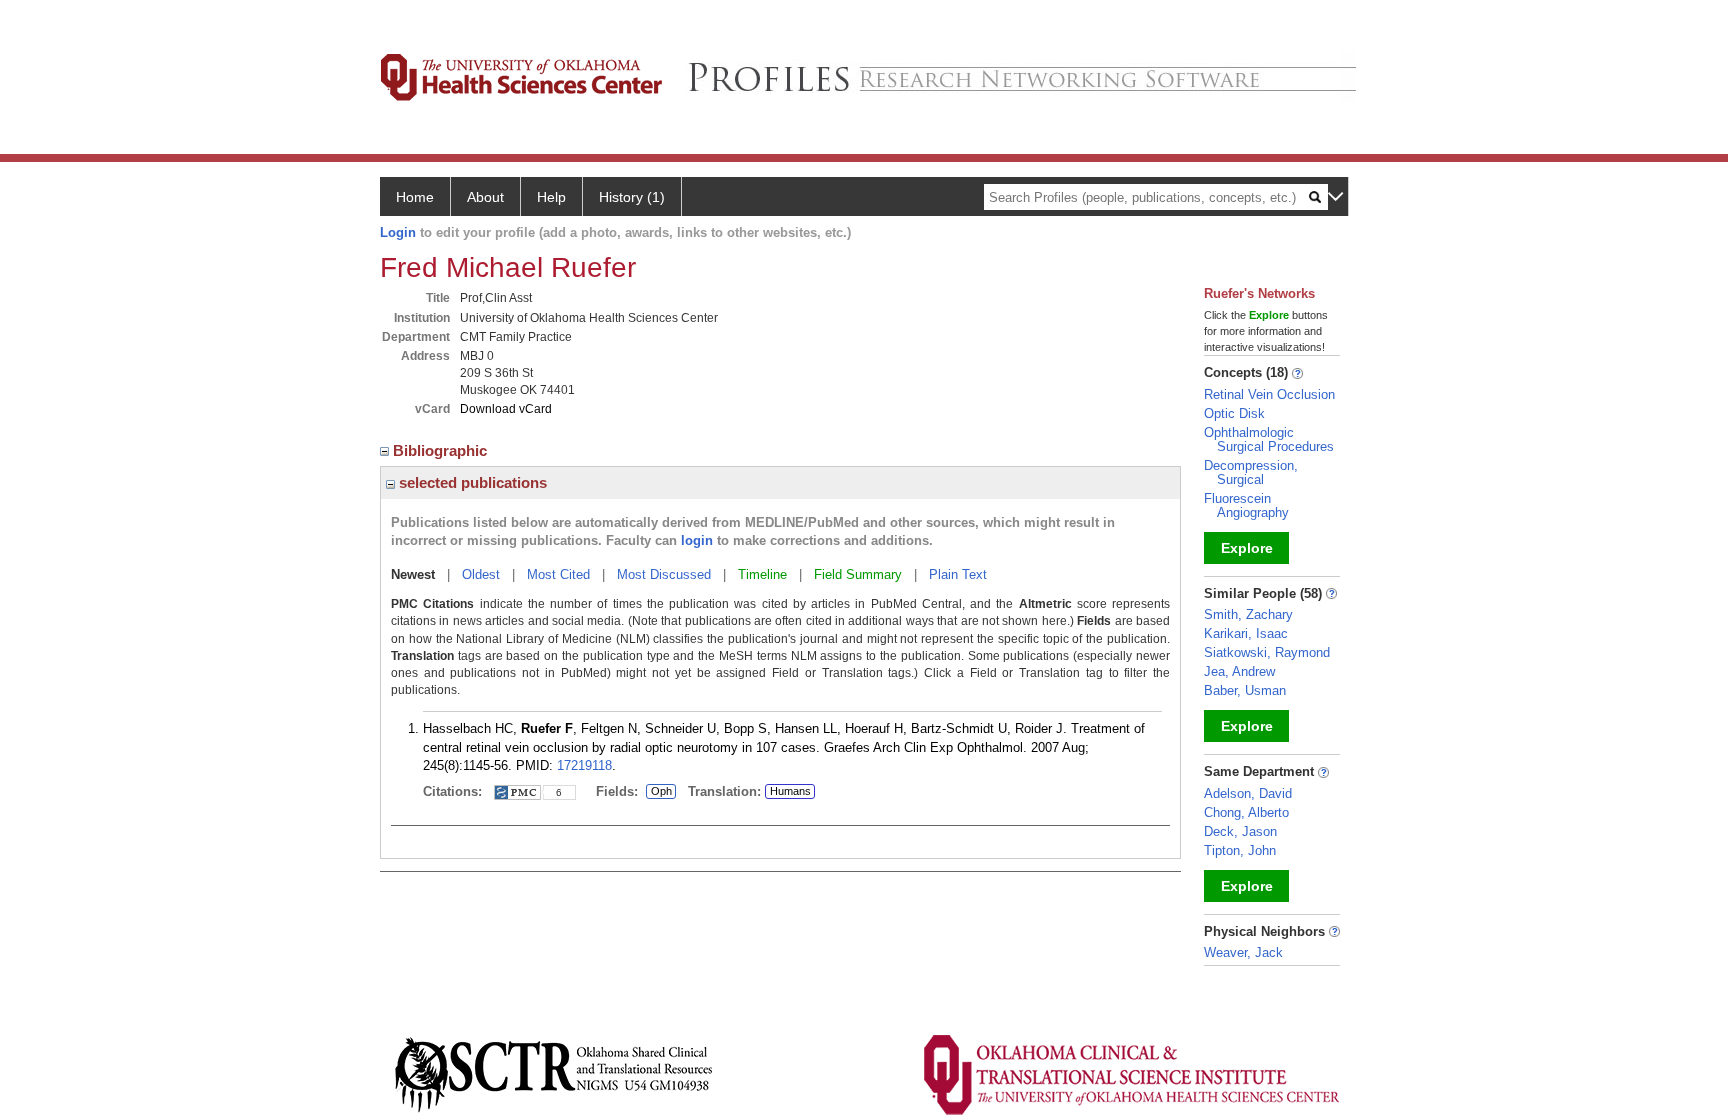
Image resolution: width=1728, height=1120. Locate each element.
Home (415, 197)
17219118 (584, 765)
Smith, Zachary (1248, 614)
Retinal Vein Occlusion (1269, 394)
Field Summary (858, 574)
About (485, 197)
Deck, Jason (1240, 831)
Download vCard (506, 409)
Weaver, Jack (1243, 952)
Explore (1247, 548)
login (697, 540)
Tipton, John (1240, 850)
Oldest (481, 574)
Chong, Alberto (1246, 812)
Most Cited (558, 574)
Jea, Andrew (1239, 671)
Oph (661, 792)
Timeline (762, 574)
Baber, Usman (1245, 690)
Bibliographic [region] (442, 450)
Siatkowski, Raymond (1267, 652)
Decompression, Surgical (1251, 472)
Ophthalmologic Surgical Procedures (1269, 439)
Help (551, 197)
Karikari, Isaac (1246, 633)
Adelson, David (1248, 793)
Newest (413, 574)
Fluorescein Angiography (1246, 505)
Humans (790, 791)
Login (398, 232)
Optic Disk (1234, 413)
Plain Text (958, 574)
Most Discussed (664, 574)
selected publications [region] (471, 482)
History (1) (632, 197)
